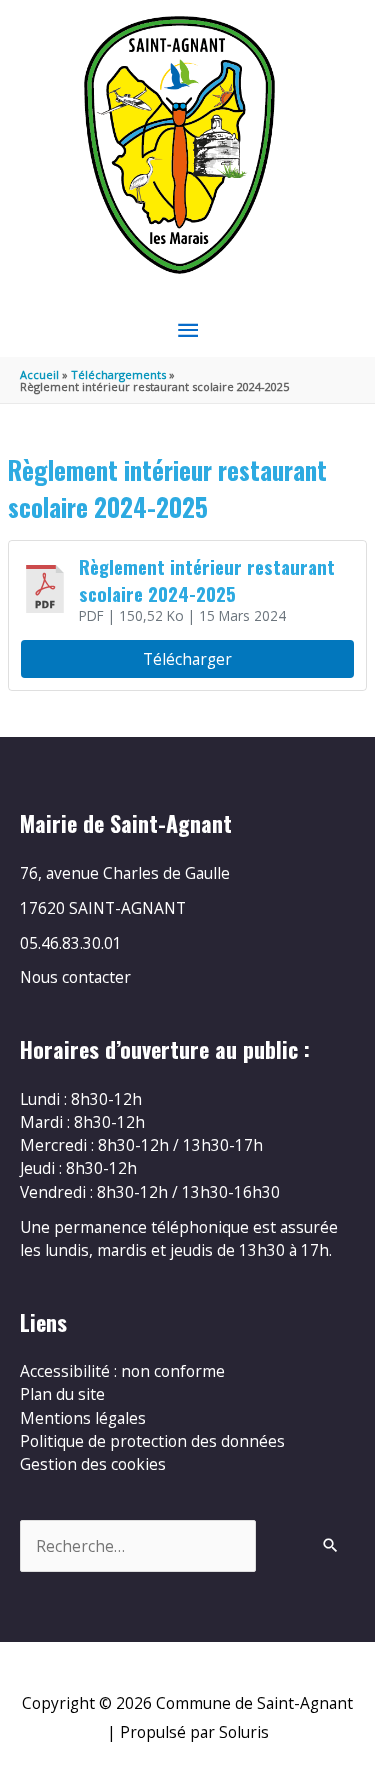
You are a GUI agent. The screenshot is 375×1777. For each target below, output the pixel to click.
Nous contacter (75, 977)
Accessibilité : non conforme (122, 1371)
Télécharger (187, 659)
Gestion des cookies (93, 1464)
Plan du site (62, 1394)
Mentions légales (83, 1418)
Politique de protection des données (152, 1441)
